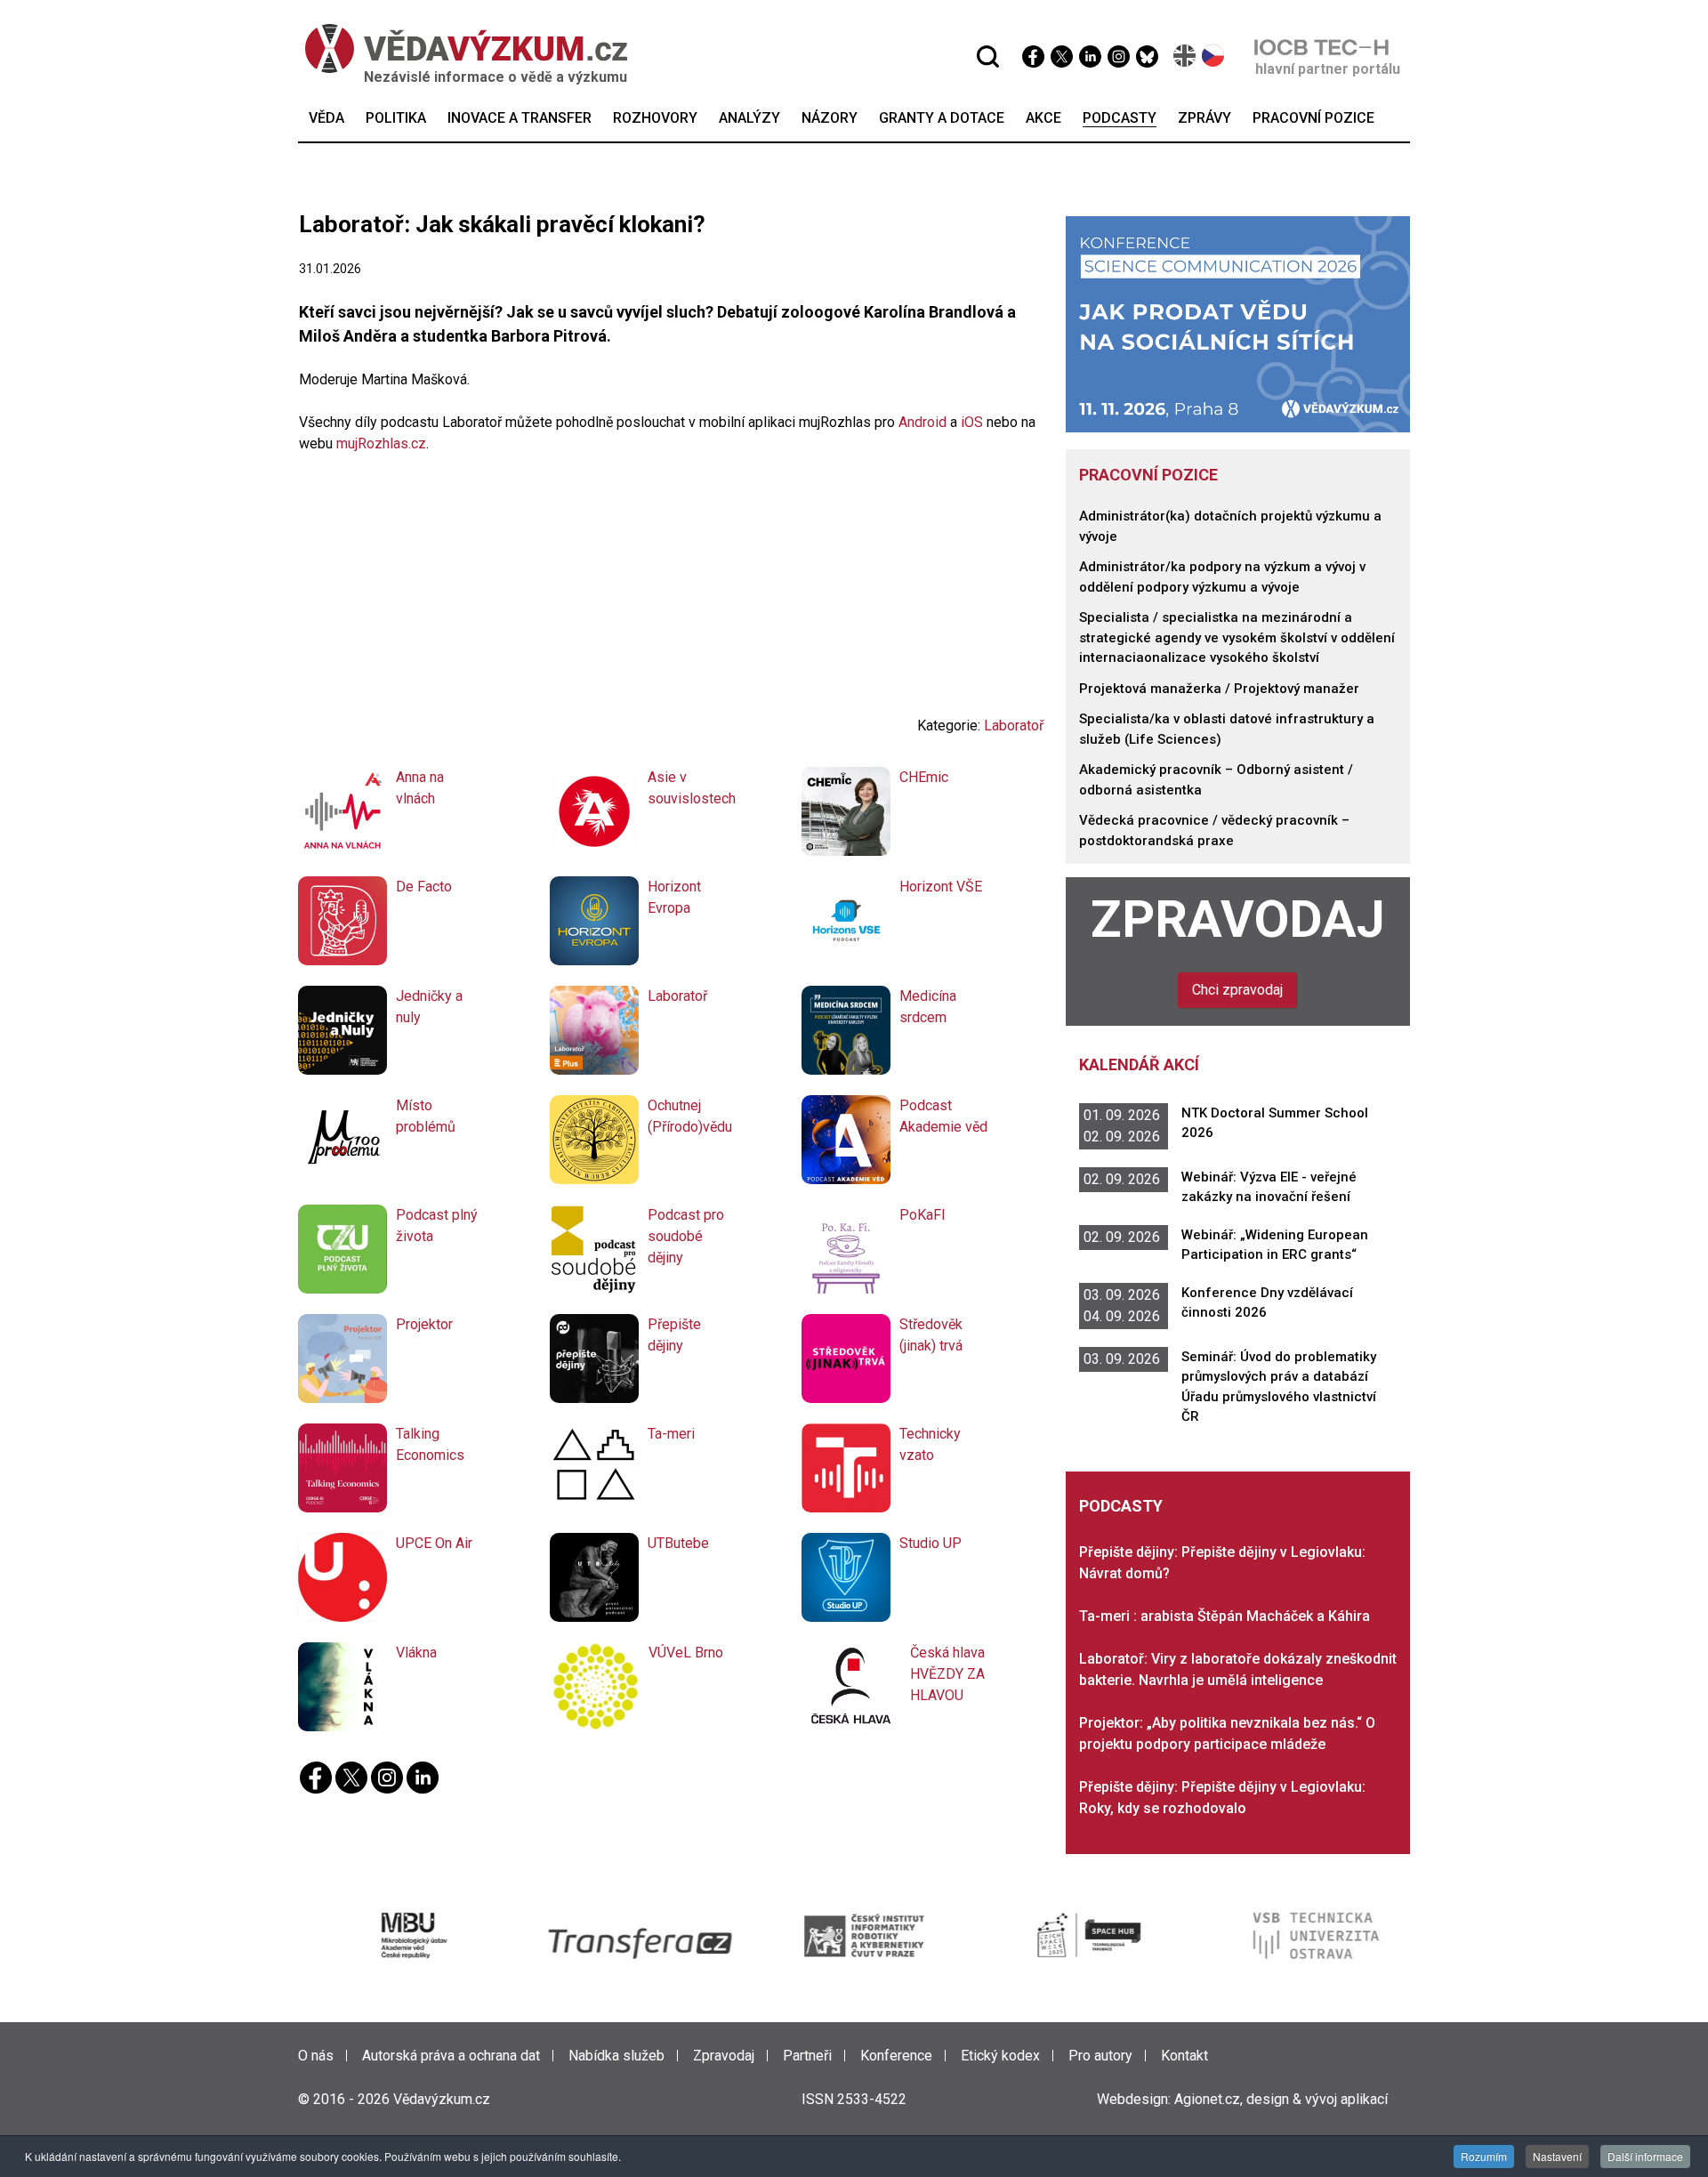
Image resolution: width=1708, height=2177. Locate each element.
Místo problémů (426, 1116)
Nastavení (1557, 2156)
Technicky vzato (930, 1444)
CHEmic (924, 777)
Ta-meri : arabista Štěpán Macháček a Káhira (1225, 1616)
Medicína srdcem (928, 1007)
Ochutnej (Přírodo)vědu (690, 1116)
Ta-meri (671, 1434)
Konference (896, 2056)
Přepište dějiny (674, 1335)
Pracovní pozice (1148, 475)
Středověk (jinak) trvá (931, 1335)
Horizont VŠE (941, 887)
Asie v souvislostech (692, 788)
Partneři (807, 2056)
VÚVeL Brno (686, 1653)
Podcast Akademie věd (943, 1116)
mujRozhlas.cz (381, 443)
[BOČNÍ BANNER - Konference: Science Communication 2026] (1238, 323)
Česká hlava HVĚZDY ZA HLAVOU (947, 1674)
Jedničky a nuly (429, 1007)
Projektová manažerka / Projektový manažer (1219, 689)
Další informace (1645, 2156)
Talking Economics (430, 1444)
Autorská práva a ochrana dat (451, 2056)
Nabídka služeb (616, 2056)
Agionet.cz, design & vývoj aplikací (1281, 2099)
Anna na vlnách (420, 788)
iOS (972, 422)
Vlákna (416, 1653)
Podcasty (1121, 1506)
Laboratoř (1014, 726)
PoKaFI (922, 1215)
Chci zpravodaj (1237, 990)
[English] (1185, 56)
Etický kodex (1000, 2056)
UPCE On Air (434, 1543)
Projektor (424, 1324)
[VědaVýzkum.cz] (466, 48)
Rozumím (1484, 2156)
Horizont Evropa (674, 897)
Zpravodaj (1238, 919)
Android (922, 422)
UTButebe (678, 1543)
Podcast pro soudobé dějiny (686, 1236)
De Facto (424, 887)
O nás (316, 2056)
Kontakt (1184, 2056)
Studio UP (931, 1543)
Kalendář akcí (1139, 1064)
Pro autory (1100, 2056)
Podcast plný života (437, 1226)
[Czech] (1214, 56)
